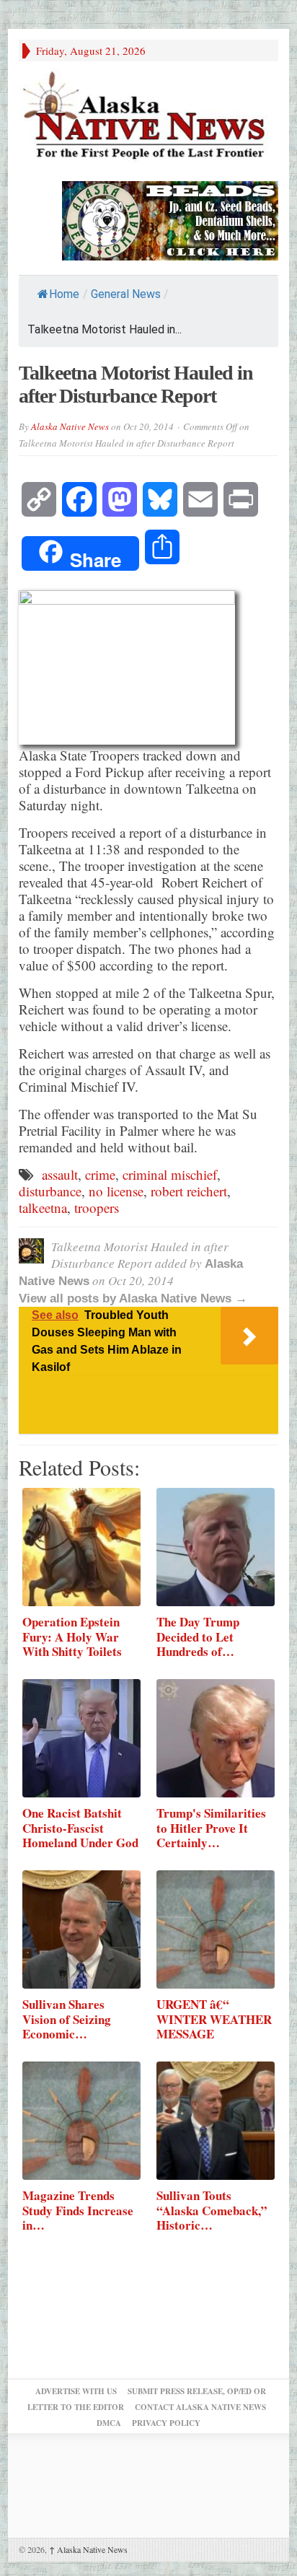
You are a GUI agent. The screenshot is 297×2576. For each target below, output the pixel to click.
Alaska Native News (70, 426)
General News (126, 294)
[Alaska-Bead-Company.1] (170, 219)
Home (64, 294)
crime (100, 1174)
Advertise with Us (76, 2391)
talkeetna (43, 1208)
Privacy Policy (166, 2423)
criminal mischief (170, 1174)
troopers (97, 1208)
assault (60, 1174)
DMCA (109, 2423)
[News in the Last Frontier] (148, 117)
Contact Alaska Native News (200, 2407)
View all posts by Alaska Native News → (133, 1298)
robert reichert (189, 1191)
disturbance (50, 1191)
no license (116, 1191)
